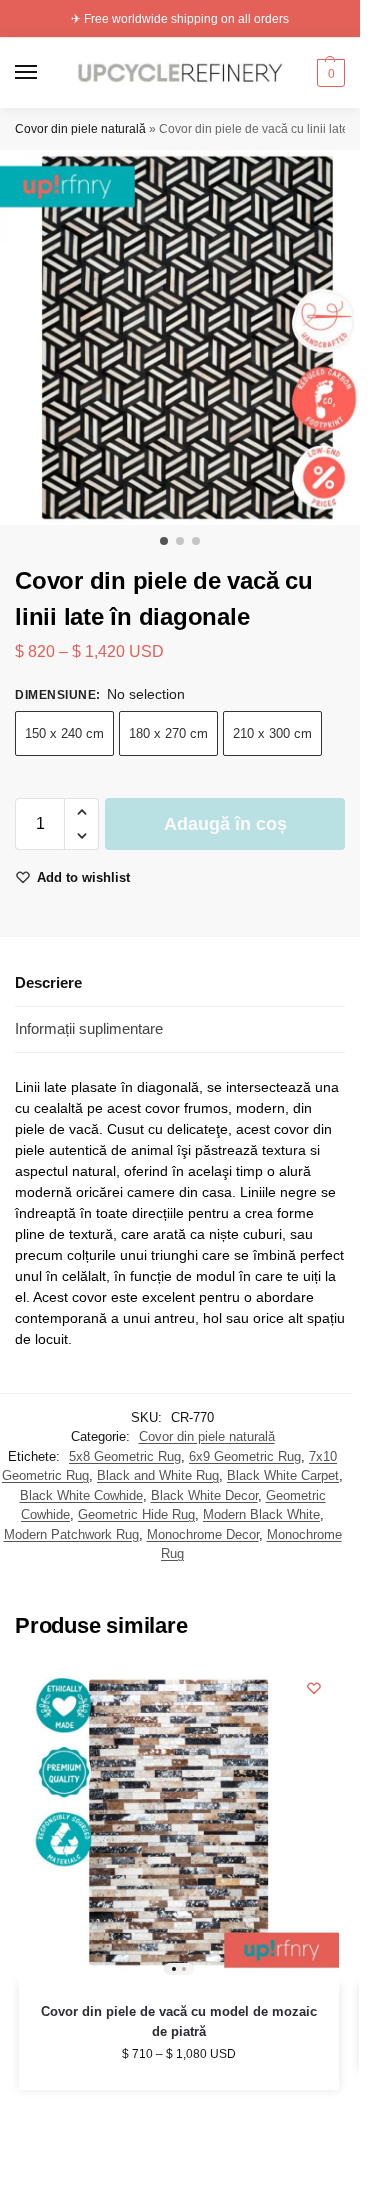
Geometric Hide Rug (136, 1514)
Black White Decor (204, 1495)
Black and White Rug (158, 1475)
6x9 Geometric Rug (245, 1456)
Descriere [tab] (48, 982)
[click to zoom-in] (187, 337)
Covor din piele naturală (80, 129)
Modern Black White (261, 1514)
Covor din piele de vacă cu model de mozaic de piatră (179, 2021)
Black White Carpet (283, 1475)
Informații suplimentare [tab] (89, 1028)
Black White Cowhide (81, 1495)
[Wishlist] (314, 1688)
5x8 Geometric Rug (125, 1456)
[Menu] (45, 73)
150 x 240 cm (64, 733)
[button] (328, 73)
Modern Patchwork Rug (71, 1534)
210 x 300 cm (272, 733)
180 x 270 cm (168, 733)
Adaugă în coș (225, 824)
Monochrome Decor (203, 1534)
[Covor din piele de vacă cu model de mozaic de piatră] (179, 1823)
